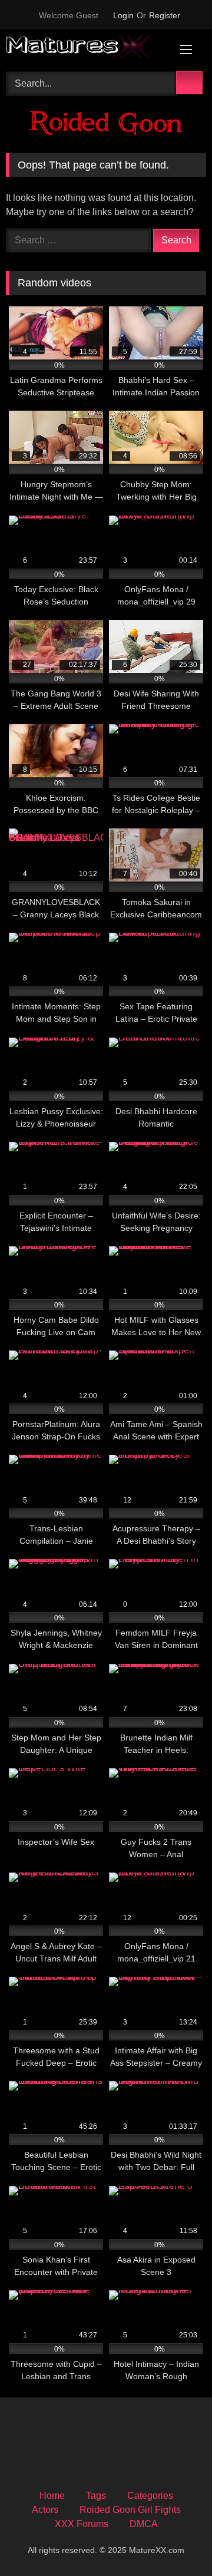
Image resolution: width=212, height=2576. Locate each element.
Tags (96, 2496)
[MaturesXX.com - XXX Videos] (87, 49)
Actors (45, 2510)
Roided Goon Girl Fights (130, 2510)
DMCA (144, 2524)
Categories (150, 2496)
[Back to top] (177, 2541)
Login (123, 15)
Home (52, 2496)
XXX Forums (82, 2524)
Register (165, 15)
